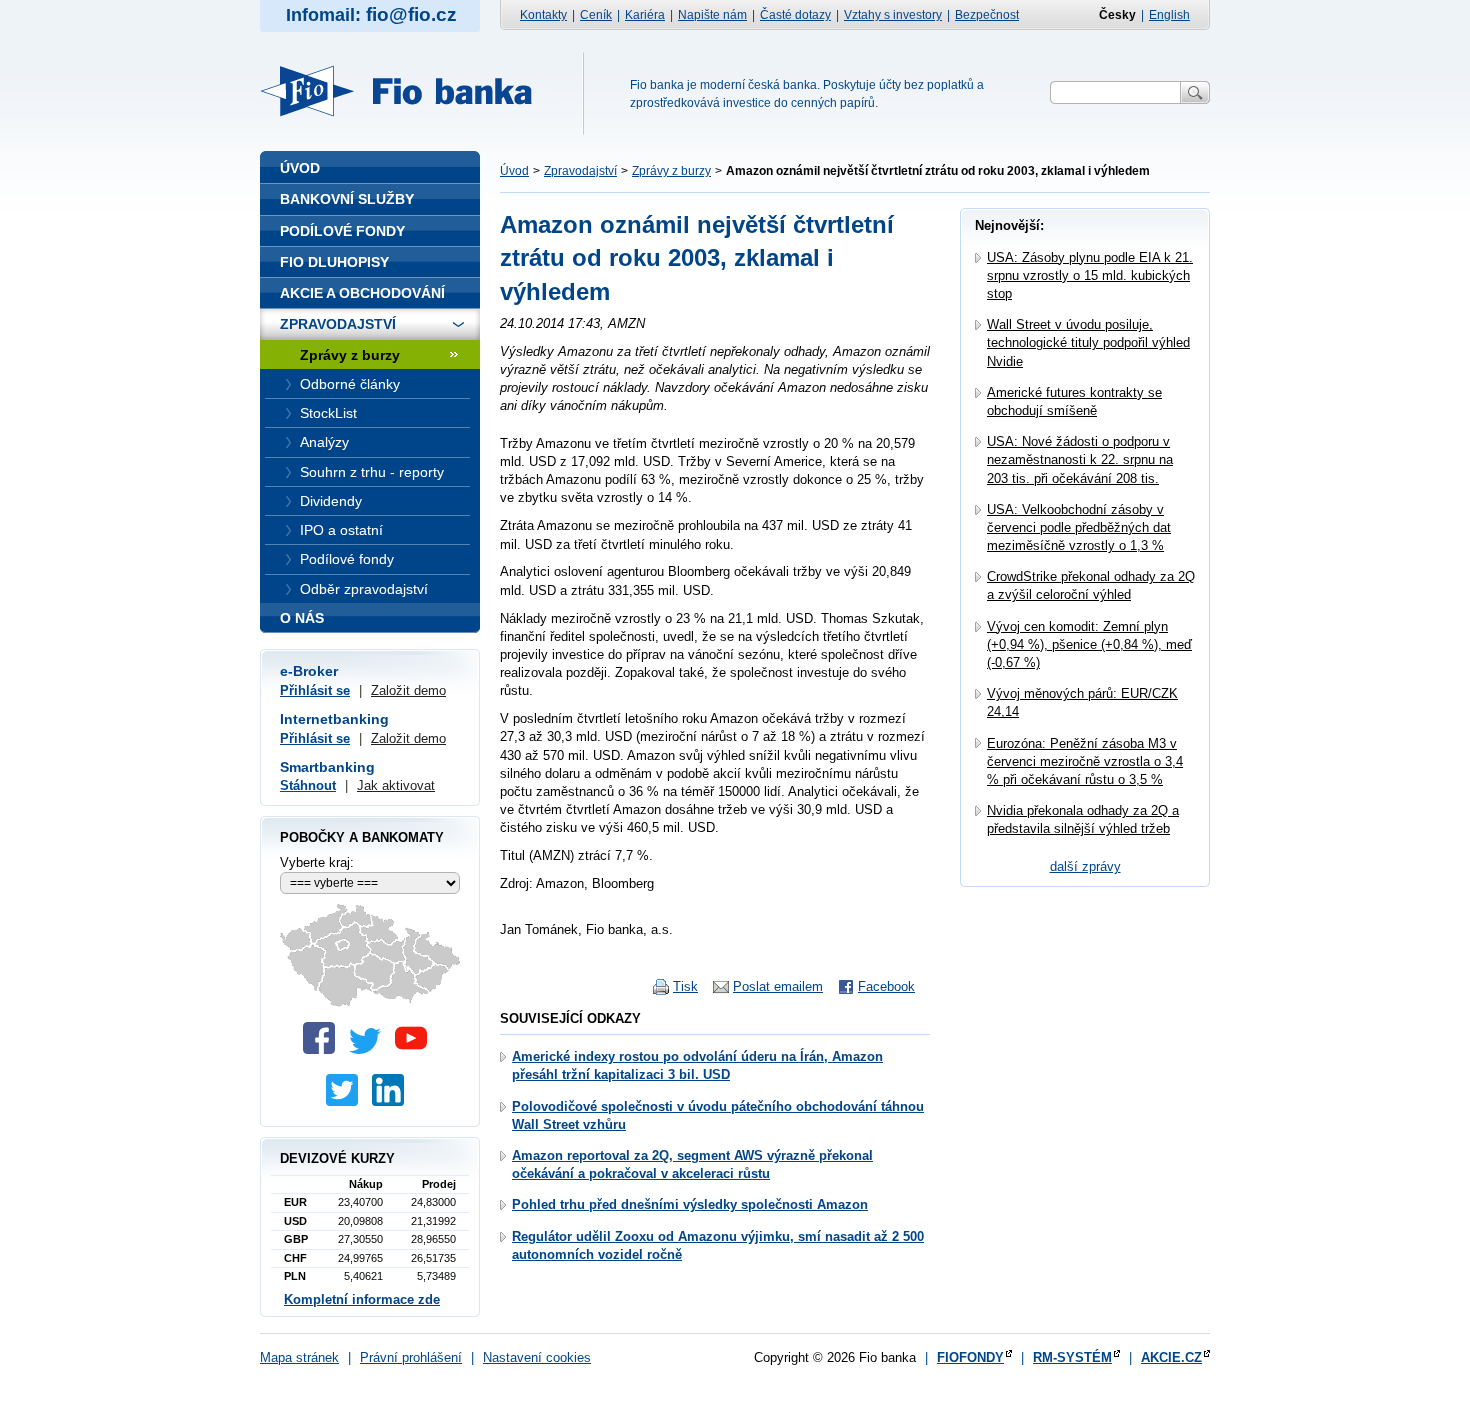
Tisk (685, 986)
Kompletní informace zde (362, 1299)
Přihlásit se (315, 690)
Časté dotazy (795, 15)
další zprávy (1085, 866)
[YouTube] (416, 1049)
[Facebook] (324, 1049)
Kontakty (543, 15)
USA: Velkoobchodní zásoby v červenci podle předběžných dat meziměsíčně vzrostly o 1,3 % (1079, 527)
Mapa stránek (299, 1357)
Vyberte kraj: (317, 862)
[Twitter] (370, 1049)
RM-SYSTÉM (1072, 1357)
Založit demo (408, 690)
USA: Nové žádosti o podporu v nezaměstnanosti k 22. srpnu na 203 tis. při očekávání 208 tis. (1080, 459)
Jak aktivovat (396, 785)
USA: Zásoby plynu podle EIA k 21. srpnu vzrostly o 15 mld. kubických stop (1090, 275)
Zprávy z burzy (671, 171)
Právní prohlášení (411, 1357)
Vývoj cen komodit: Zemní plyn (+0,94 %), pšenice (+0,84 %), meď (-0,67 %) (1089, 644)
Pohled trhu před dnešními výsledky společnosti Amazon (690, 1204)
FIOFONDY (970, 1357)
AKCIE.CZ (1171, 1357)
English (1169, 15)
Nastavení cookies (537, 1357)
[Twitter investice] (347, 1101)
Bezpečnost (987, 15)
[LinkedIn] (393, 1101)
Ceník (596, 15)
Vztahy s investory (893, 15)
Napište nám (712, 15)
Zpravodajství (580, 171)
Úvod (514, 171)
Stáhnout (308, 785)
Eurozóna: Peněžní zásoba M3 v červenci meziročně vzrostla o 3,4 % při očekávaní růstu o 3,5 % (1085, 761)
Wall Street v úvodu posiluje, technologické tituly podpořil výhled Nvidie (1088, 342)
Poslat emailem (778, 986)
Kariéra (645, 15)
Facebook (886, 986)
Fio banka (408, 91)
